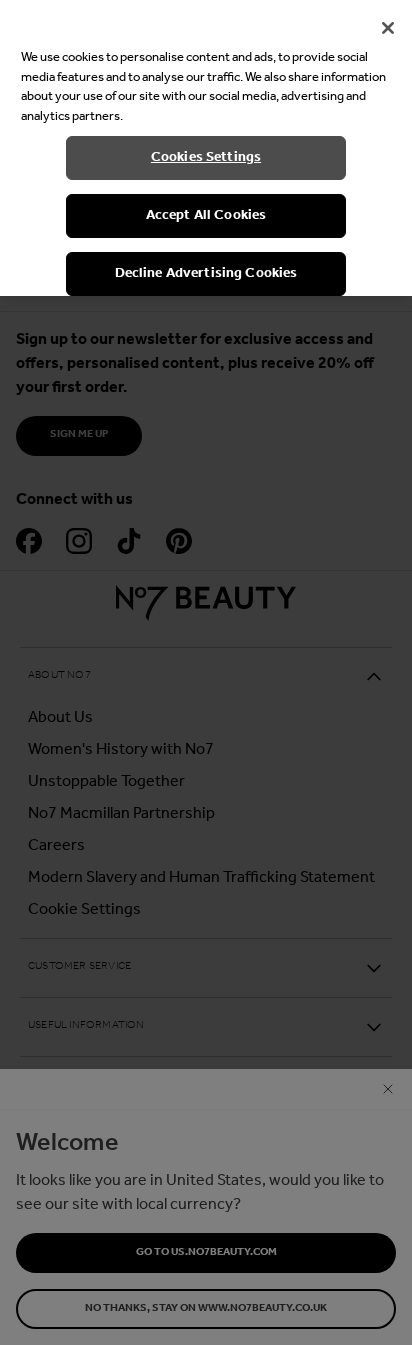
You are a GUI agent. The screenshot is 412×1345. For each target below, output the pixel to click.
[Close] (388, 28)
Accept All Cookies (206, 215)
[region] (206, 148)
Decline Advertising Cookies (206, 273)
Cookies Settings (206, 157)
